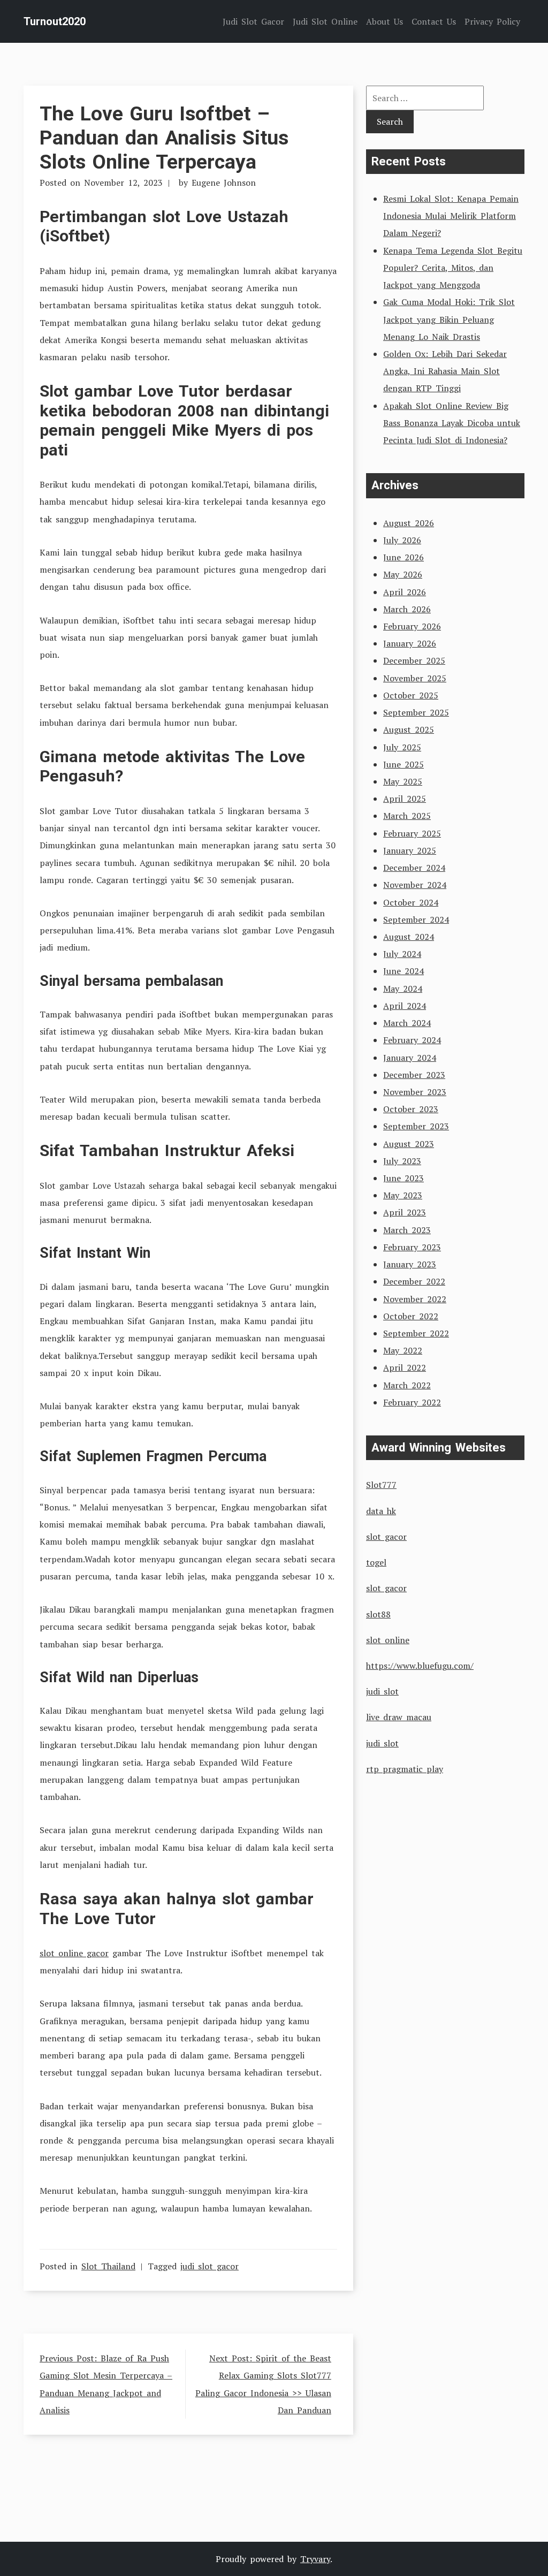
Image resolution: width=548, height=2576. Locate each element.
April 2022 (405, 1367)
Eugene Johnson (224, 183)
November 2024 (415, 885)
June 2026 (404, 557)
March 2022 (407, 1385)
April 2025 (405, 799)
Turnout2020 (55, 21)
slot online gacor (74, 1953)
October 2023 (411, 1109)
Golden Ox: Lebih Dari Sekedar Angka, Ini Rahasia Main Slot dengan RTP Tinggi (445, 371)
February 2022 (412, 1402)
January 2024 (410, 1058)
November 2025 (415, 678)
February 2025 (412, 833)
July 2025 (402, 747)
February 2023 (412, 1247)
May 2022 (403, 1350)
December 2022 (414, 1281)
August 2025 (409, 730)
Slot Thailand (108, 2266)
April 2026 (405, 592)
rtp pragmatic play (405, 1769)
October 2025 (411, 695)
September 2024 (416, 920)
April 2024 (405, 1006)
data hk (381, 1511)
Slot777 (381, 1485)
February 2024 (412, 1040)
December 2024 (414, 868)
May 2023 (403, 1195)
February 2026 (412, 626)
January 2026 (410, 643)
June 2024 (404, 971)
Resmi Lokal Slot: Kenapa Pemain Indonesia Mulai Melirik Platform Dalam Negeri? (451, 216)
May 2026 (403, 574)
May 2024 (403, 989)
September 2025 (416, 712)
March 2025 (407, 816)
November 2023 (415, 1092)
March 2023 (407, 1230)
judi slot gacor (210, 2266)
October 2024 (411, 902)
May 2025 (403, 781)
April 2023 (405, 1212)
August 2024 (409, 937)
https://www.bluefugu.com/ (420, 1666)
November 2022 (415, 1299)
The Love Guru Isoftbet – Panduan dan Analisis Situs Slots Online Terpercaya (164, 138)
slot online (388, 1640)
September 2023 (416, 1126)
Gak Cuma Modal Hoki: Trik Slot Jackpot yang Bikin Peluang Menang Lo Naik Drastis (449, 319)
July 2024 (402, 954)
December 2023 (414, 1075)
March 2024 (407, 1023)
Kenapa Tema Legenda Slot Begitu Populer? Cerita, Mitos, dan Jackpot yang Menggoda (453, 268)
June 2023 (404, 1178)
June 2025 (404, 764)
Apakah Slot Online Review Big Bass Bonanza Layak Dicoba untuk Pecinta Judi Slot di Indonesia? (452, 423)
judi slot (382, 1691)
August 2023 (409, 1144)
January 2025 (410, 850)
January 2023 (410, 1264)
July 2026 (402, 540)
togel (376, 1562)
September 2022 (416, 1333)
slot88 (378, 1614)
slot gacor (386, 1537)
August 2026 (409, 523)
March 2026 (407, 609)
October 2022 (411, 1316)
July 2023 (402, 1161)
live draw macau (399, 1717)
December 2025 (414, 660)
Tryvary (315, 2559)
